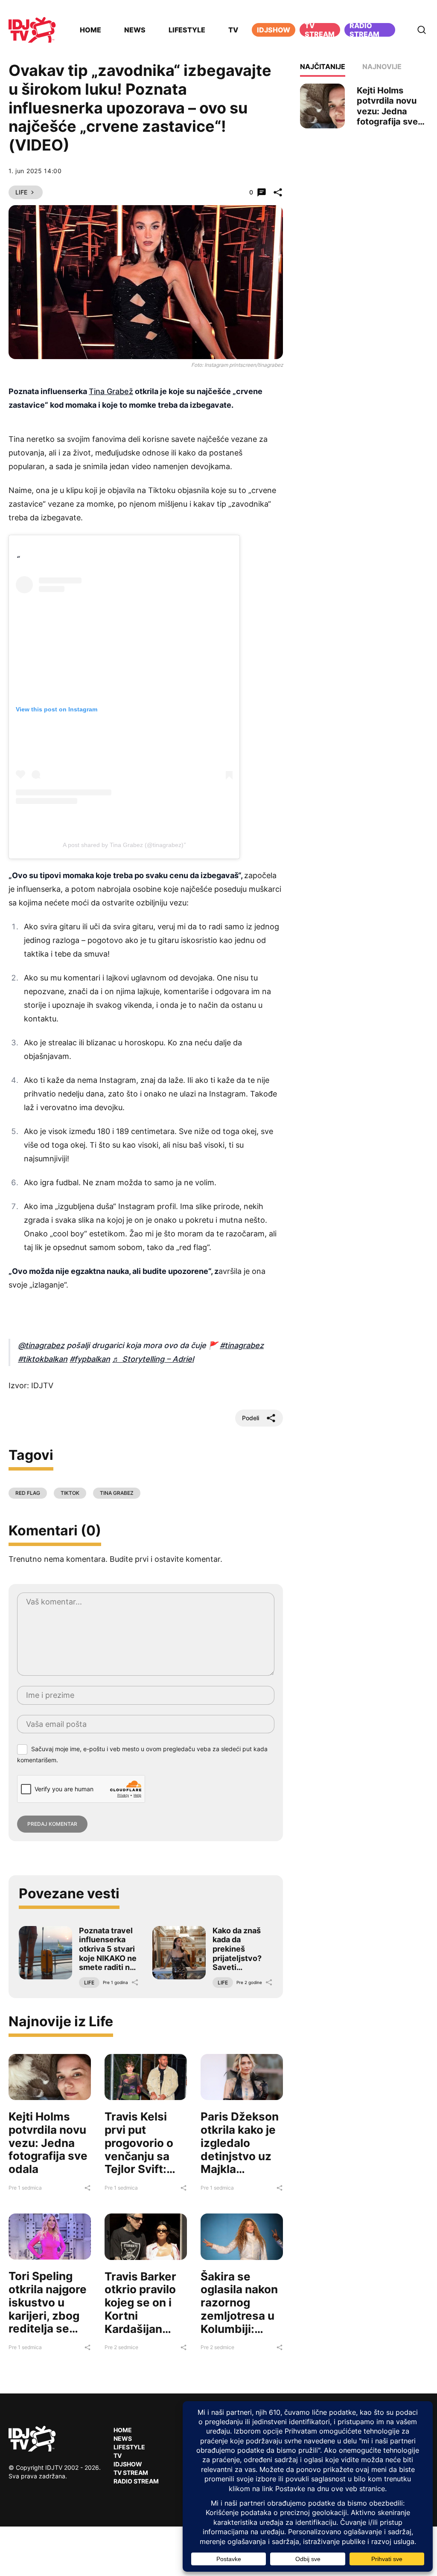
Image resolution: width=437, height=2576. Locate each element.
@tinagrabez (41, 1345)
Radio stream (364, 30)
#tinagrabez (242, 1345)
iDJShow (274, 30)
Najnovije (382, 67)
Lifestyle (187, 30)
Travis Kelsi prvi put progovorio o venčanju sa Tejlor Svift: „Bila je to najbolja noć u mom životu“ (142, 2162)
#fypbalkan (90, 1359)
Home (90, 30)
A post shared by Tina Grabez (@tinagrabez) (123, 845)
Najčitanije (323, 67)
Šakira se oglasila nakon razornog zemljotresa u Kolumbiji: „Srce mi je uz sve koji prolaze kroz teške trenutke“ (239, 2335)
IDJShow (128, 2464)
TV (233, 30)
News (135, 30)
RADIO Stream (136, 2481)
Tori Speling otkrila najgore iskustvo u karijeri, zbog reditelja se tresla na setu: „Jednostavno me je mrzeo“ (48, 2322)
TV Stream (320, 30)
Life (21, 192)
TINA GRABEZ (117, 1493)
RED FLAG (28, 1493)
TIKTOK (70, 1493)
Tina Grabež (111, 391)
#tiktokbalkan (43, 1359)
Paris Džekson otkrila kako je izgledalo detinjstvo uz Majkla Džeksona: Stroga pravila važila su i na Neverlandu (240, 2169)
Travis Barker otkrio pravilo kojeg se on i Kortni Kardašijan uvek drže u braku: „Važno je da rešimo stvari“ (142, 2329)
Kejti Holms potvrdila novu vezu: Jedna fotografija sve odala (48, 2143)
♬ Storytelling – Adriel (153, 1359)
